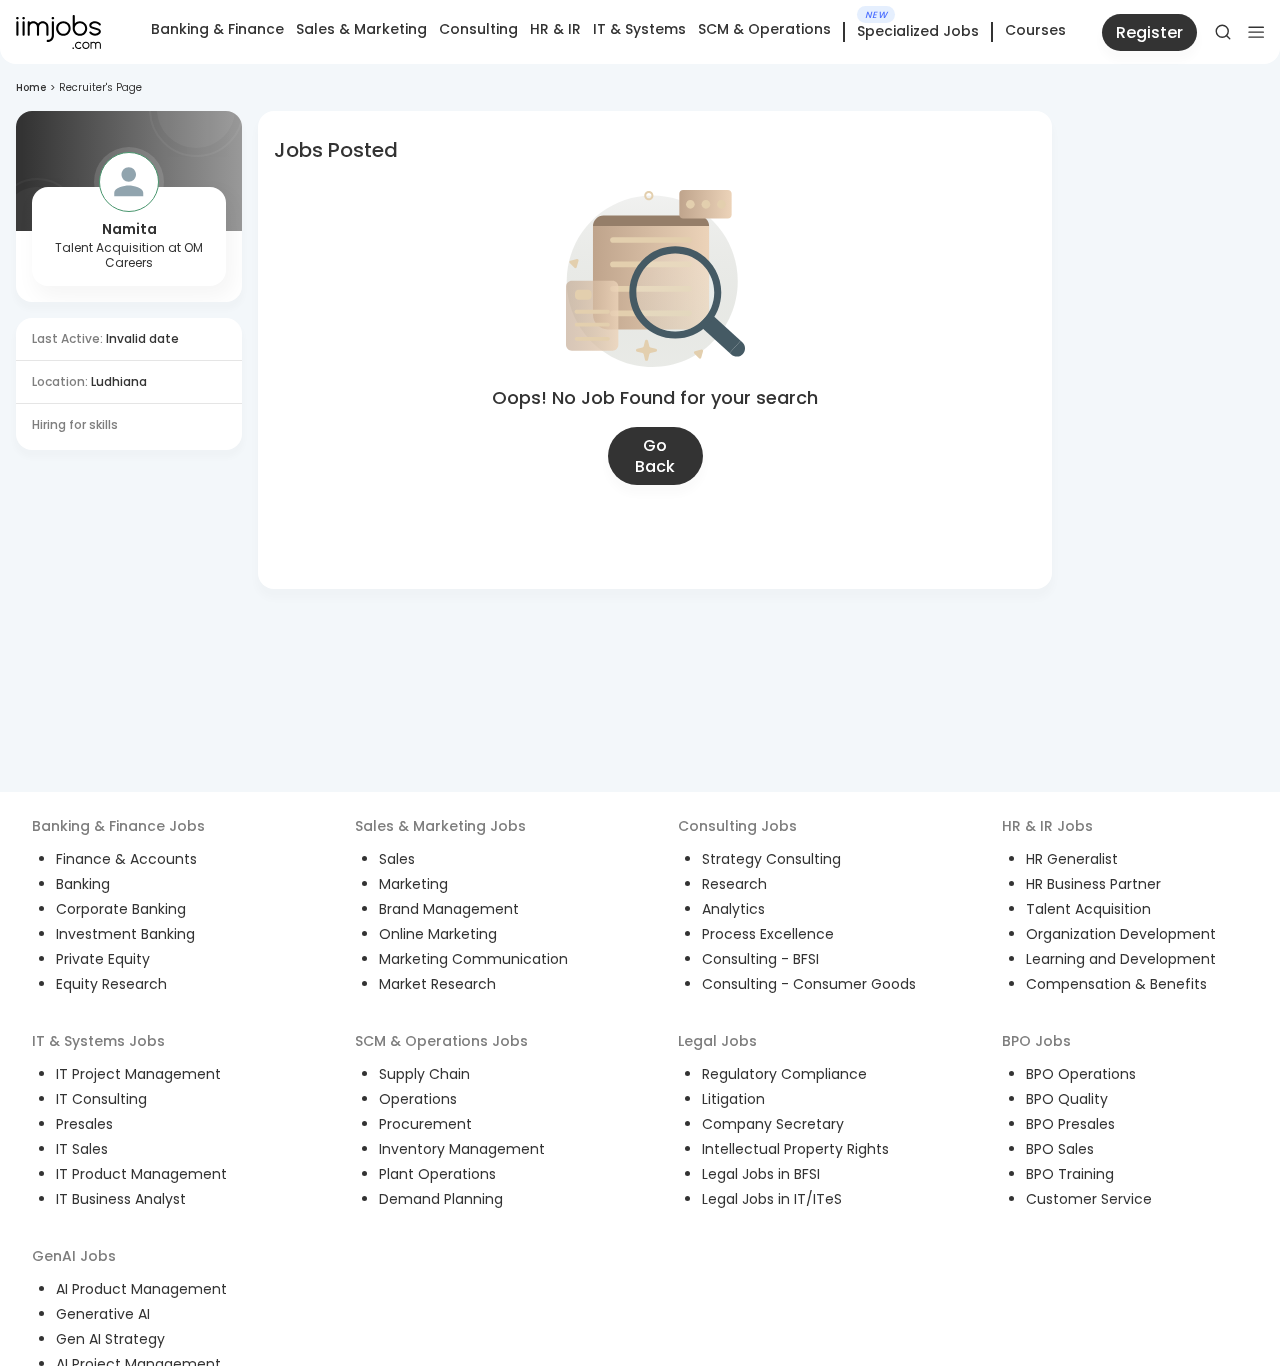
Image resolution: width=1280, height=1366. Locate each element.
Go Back (655, 456)
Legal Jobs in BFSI (761, 1174)
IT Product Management (141, 1174)
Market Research (437, 984)
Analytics (733, 909)
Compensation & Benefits (1116, 984)
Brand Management (449, 909)
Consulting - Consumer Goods (809, 984)
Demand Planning (441, 1199)
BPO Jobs (1036, 1041)
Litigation (733, 1099)
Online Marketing (438, 934)
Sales (397, 859)
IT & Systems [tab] (639, 29)
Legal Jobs (717, 1041)
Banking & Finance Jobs (118, 826)
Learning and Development (1121, 959)
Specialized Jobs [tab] (918, 32)
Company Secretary (773, 1124)
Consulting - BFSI (760, 959)
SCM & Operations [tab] (764, 29)
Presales (84, 1124)
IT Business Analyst (121, 1199)
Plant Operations (437, 1174)
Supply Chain (424, 1074)
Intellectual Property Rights (795, 1149)
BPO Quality (1067, 1099)
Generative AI (103, 1314)
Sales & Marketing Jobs (440, 826)
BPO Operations (1081, 1074)
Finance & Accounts (126, 859)
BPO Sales (1060, 1149)
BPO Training (1070, 1174)
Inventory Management (462, 1149)
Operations (418, 1099)
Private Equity (103, 959)
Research (734, 884)
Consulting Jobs (737, 826)
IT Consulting (101, 1099)
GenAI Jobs (74, 1256)
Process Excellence (768, 934)
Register (1149, 32)
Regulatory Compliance (784, 1074)
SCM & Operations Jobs (441, 1041)
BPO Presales (1070, 1124)
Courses (1035, 30)
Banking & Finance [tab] (217, 29)
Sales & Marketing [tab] (361, 29)
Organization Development (1121, 934)
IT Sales (82, 1149)
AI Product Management (141, 1289)
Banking (83, 884)
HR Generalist (1072, 859)
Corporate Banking (121, 909)
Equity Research (111, 984)
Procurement (425, 1124)
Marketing (413, 884)
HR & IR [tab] (555, 29)
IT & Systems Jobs (98, 1041)
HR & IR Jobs (1047, 826)
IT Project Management (138, 1074)
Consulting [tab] (478, 29)
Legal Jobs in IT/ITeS (772, 1199)
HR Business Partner (1093, 884)
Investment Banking (125, 934)
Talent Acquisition (1088, 909)
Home (31, 87)
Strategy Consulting (771, 859)
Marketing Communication (473, 959)
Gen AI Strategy (110, 1339)
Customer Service (1089, 1199)
